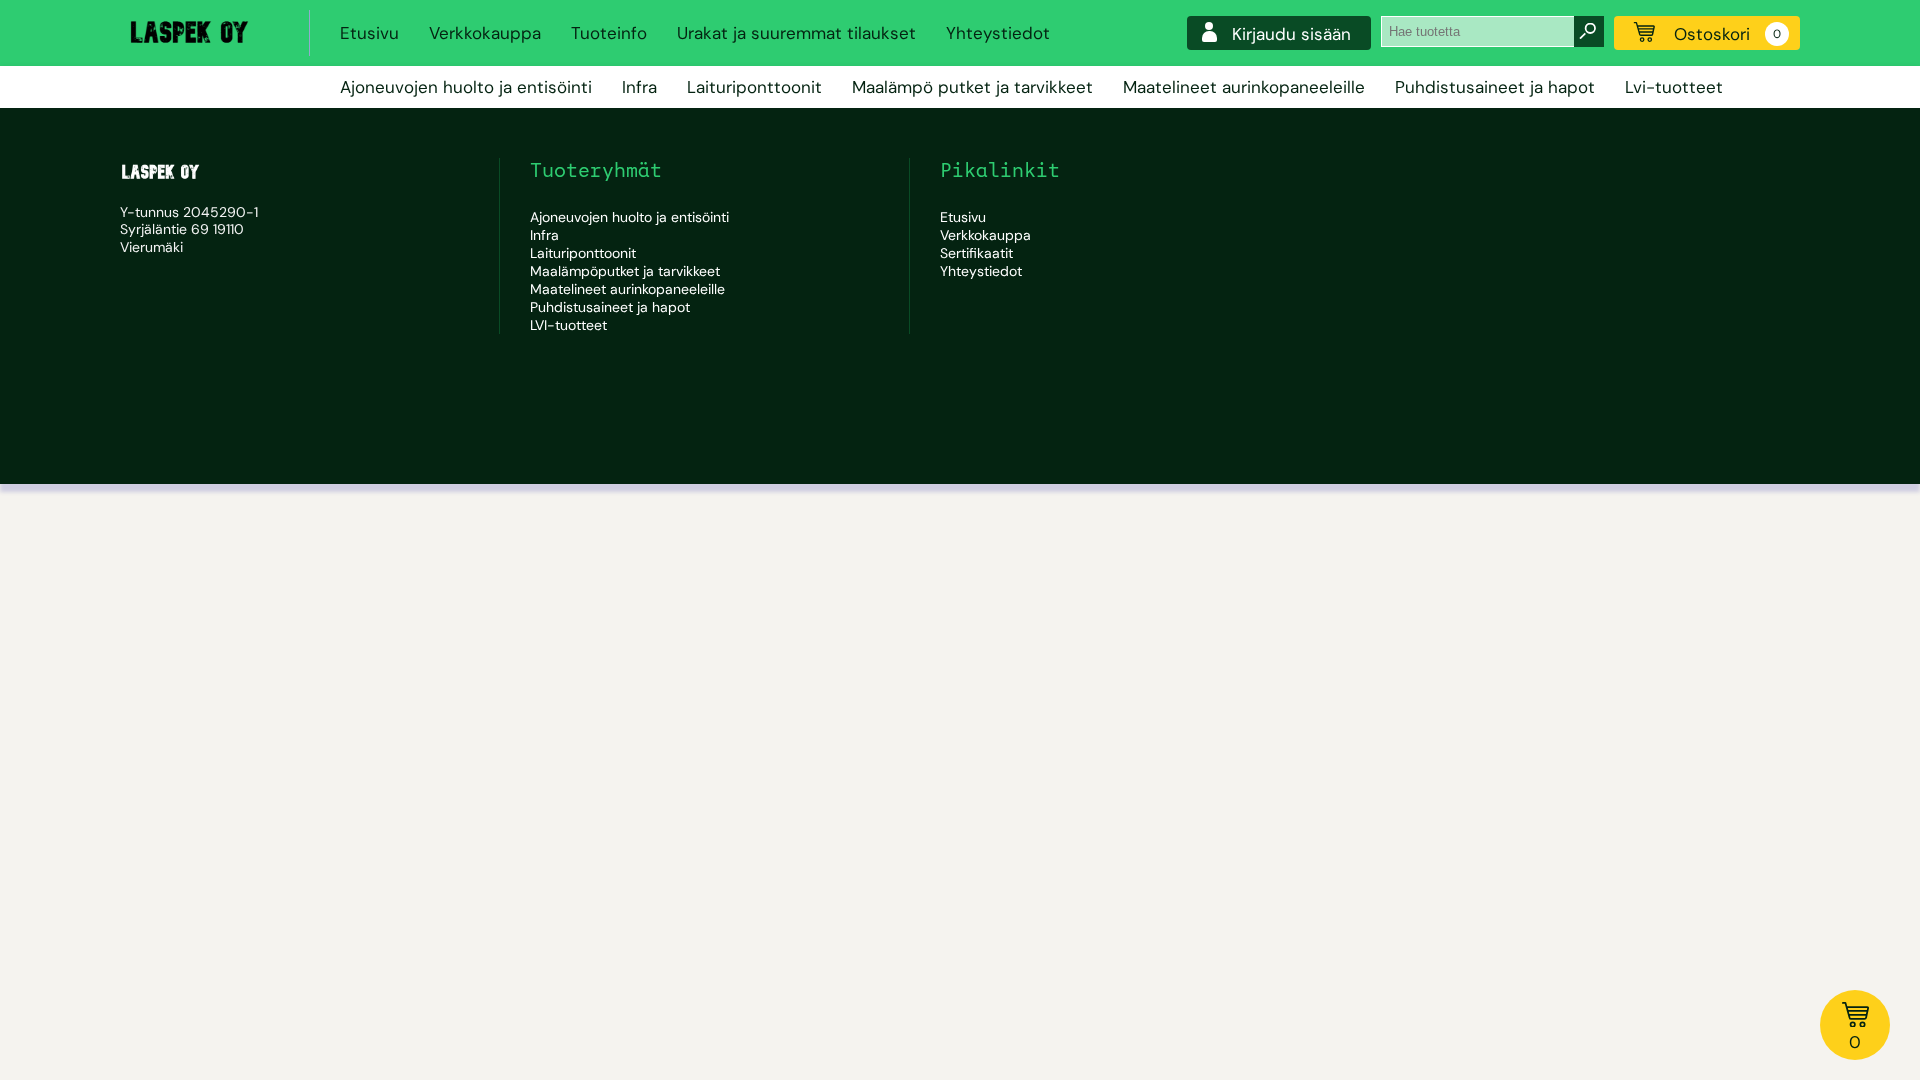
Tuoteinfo (609, 33)
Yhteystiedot (998, 33)
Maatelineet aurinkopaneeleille (1244, 87)
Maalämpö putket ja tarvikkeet (972, 87)
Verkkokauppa (485, 33)
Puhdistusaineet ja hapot (1495, 87)
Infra (639, 87)
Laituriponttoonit (754, 87)
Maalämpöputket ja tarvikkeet (625, 271)
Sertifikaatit (976, 253)
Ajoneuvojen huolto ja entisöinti (466, 87)
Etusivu (369, 33)
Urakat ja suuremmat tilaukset (796, 33)
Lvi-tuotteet (1674, 87)
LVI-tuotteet (568, 325)
